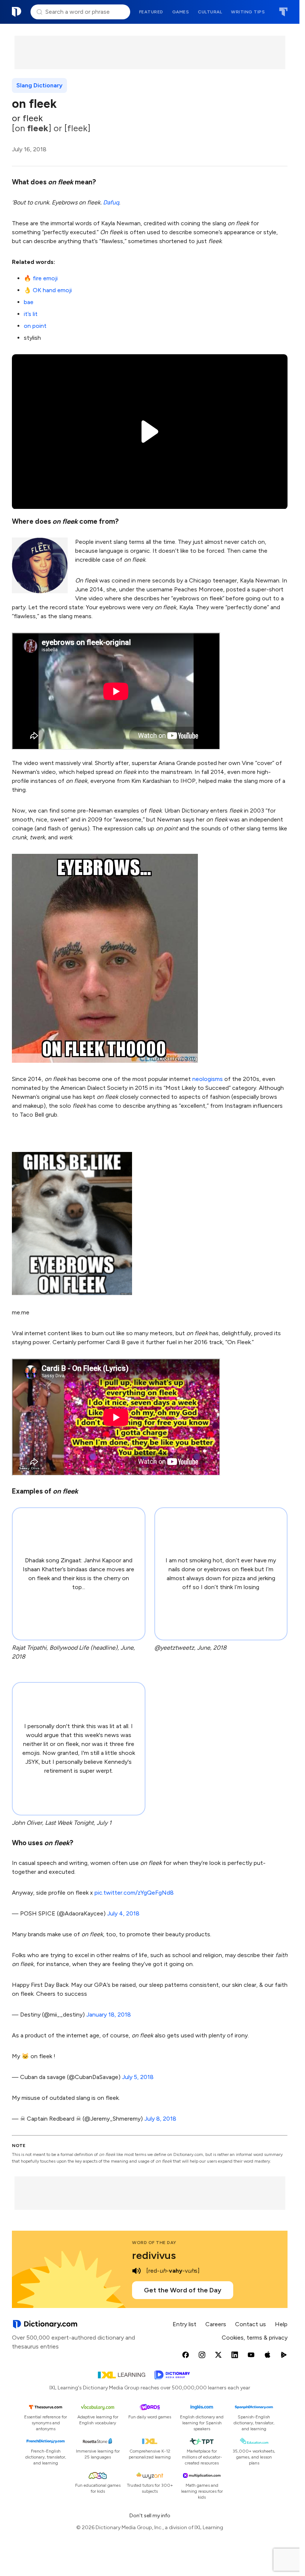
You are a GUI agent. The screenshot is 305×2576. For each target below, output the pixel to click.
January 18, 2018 (109, 2015)
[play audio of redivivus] (137, 2271)
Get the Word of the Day (183, 2290)
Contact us (251, 2324)
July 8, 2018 (160, 2119)
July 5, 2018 (138, 2077)
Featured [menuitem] (151, 12)
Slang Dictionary (39, 85)
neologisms (208, 1079)
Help (281, 2324)
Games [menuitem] (181, 12)
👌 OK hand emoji (48, 290)
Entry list (184, 2324)
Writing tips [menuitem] (248, 12)
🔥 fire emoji (41, 278)
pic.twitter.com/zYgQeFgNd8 (134, 1893)
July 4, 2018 (123, 1913)
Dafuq (111, 202)
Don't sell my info (150, 2516)
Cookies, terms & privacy (255, 2338)
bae (29, 302)
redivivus (154, 2255)
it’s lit (31, 314)
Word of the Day (154, 2243)
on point (35, 326)
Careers (216, 2324)
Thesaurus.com (283, 12)
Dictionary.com (17, 12)
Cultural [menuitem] (210, 12)
